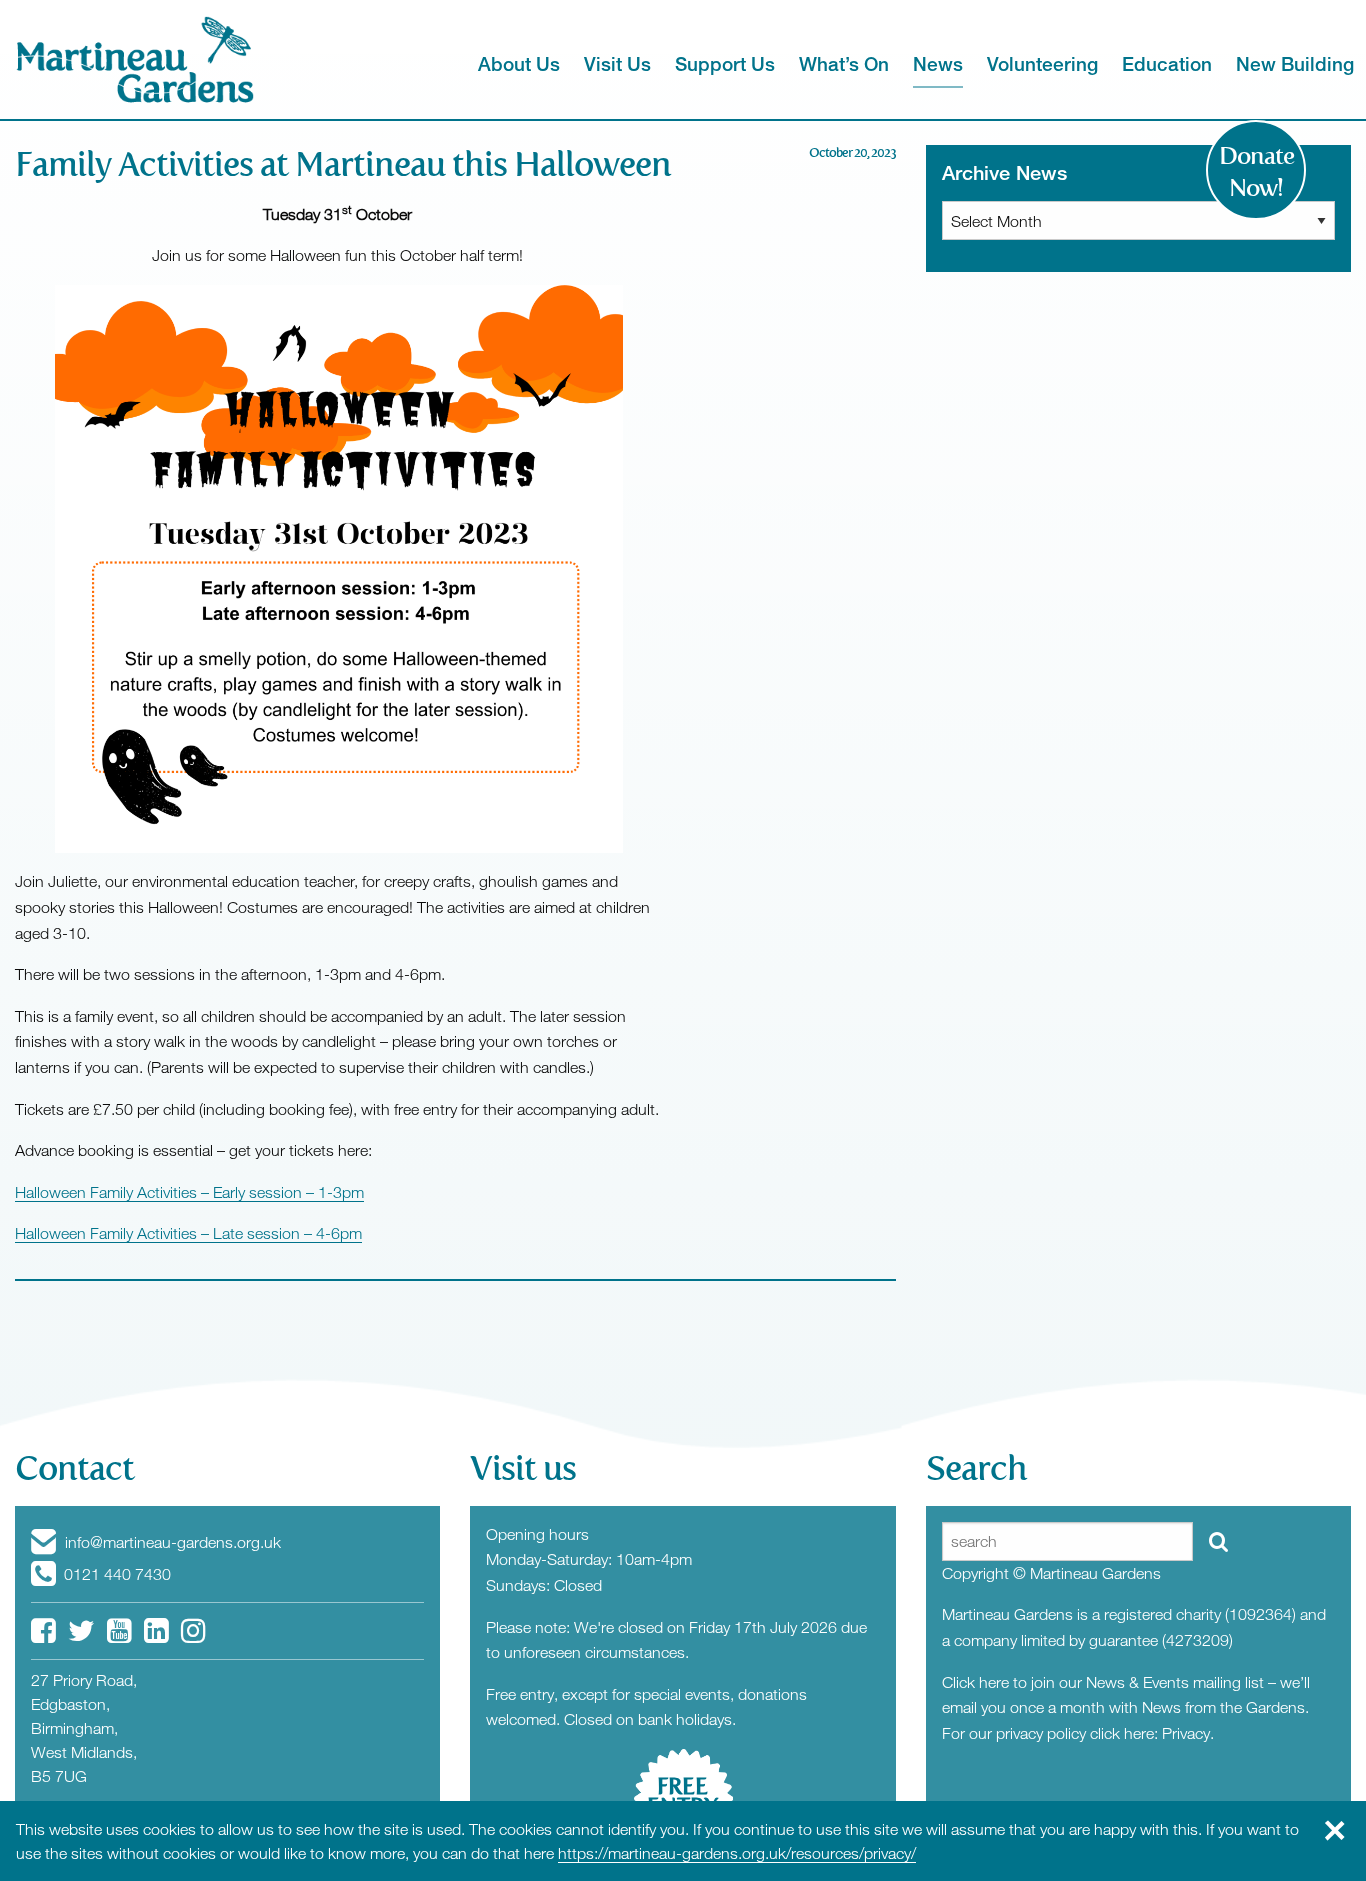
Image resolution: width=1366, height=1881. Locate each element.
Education (1167, 63)
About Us (519, 63)
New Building (1295, 63)
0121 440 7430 (115, 1574)
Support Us (725, 63)
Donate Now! (1256, 172)
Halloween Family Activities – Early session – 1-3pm (189, 1192)
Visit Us (617, 63)
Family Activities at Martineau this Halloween (346, 164)
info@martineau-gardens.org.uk (171, 1542)
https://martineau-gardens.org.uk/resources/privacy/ (737, 1853)
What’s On (844, 63)
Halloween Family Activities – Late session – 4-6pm (188, 1233)
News (938, 63)
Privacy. (1188, 1733)
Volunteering (1042, 63)
